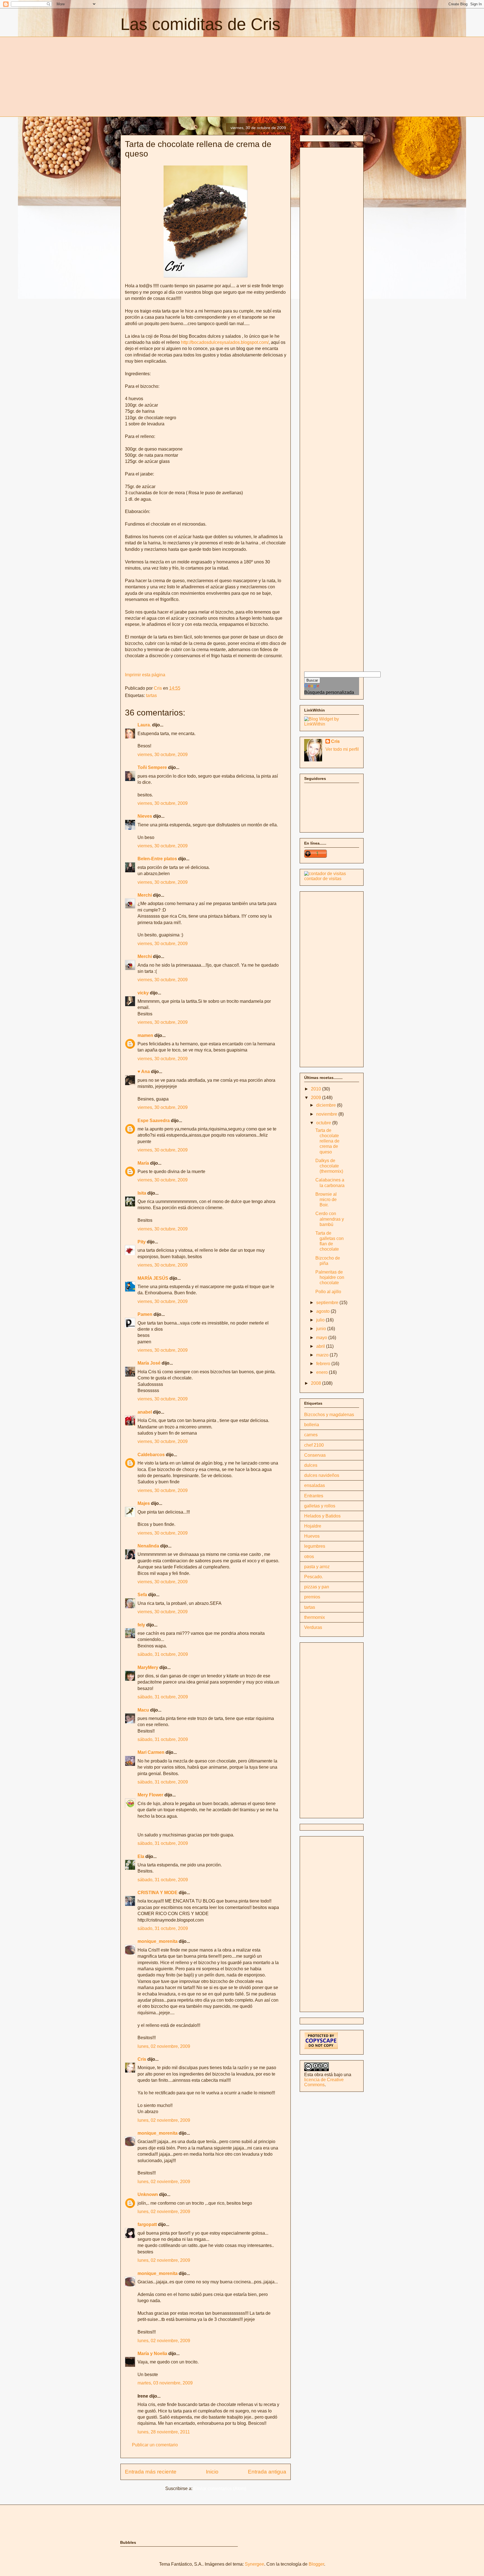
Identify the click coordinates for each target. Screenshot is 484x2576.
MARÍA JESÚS (153, 1278)
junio (322, 1329)
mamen (145, 1035)
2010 (317, 1089)
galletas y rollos (320, 1506)
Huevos (312, 1536)
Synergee (254, 2564)
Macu (143, 1710)
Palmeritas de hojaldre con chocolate (330, 1277)
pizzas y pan (317, 1587)
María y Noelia (152, 2354)
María (143, 1163)
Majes (144, 1503)
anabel (145, 1412)
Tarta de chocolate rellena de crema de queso (327, 1141)
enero (323, 1372)
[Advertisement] (167, 76)
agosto (324, 1311)
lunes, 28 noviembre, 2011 (164, 2432)
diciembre (327, 1105)
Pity (142, 1242)
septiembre (328, 1303)
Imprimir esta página (145, 675)
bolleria (312, 1425)
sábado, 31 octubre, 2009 (163, 1654)
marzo (323, 1355)
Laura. (144, 725)
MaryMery (148, 1667)
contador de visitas (323, 879)
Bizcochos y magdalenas (329, 1415)
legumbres (315, 1546)
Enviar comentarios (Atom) (220, 2488)
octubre (324, 1123)
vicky (143, 993)
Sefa (142, 1595)
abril (321, 1346)
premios (312, 1597)
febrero (324, 1364)
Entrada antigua (267, 2472)
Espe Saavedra (154, 1121)
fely (141, 1625)
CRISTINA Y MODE (158, 1893)
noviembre (327, 1114)
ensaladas (315, 1485)
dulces (311, 1465)
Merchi (145, 895)
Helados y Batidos (322, 1516)
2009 (317, 1098)
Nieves (145, 816)
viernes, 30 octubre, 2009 (163, 755)
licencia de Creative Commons (324, 2082)
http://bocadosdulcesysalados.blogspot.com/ (225, 342)
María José (150, 1363)
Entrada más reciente (151, 2472)
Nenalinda (148, 1546)
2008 (317, 1383)
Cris (142, 2059)
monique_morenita (158, 1941)
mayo (322, 1338)
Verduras (313, 1627)
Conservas (315, 1455)
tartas (151, 695)
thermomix (315, 1617)
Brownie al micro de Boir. (326, 1200)
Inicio (212, 2472)
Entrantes (314, 1496)
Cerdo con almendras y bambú (330, 1219)
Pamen (145, 1314)
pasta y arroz (317, 1567)
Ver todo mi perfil (342, 749)
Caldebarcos (152, 1455)
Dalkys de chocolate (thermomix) (329, 1166)
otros (309, 1557)
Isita (142, 1193)
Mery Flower (150, 1795)
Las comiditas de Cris (200, 24)
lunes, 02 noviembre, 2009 (164, 2046)
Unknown (148, 2194)
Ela (141, 1856)
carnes (311, 1435)
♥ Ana (144, 1072)
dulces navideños (322, 1475)
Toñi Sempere (152, 767)
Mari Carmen (151, 1752)
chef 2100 (314, 1445)
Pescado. (314, 1577)
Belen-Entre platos (157, 859)
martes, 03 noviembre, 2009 (165, 2383)
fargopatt (147, 2224)
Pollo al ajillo (328, 1292)
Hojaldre (313, 1526)
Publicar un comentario (155, 2445)
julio (321, 1320)
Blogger (316, 2564)
